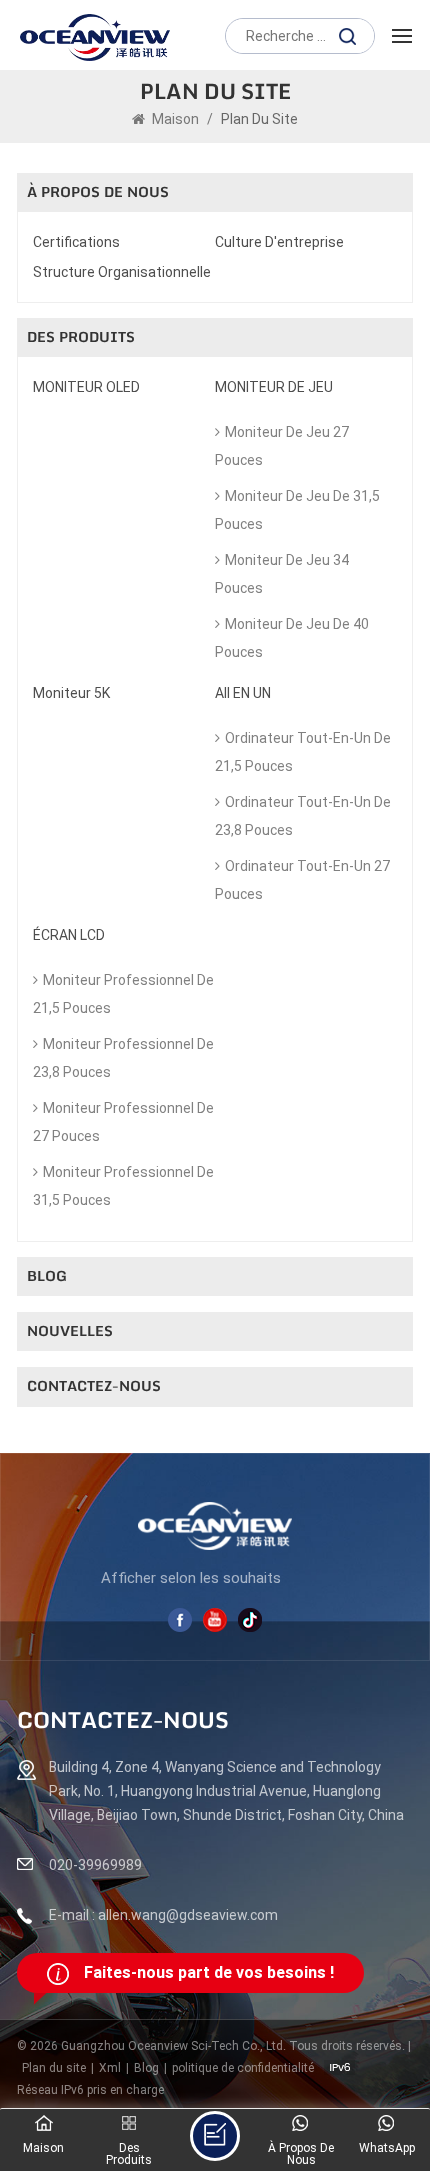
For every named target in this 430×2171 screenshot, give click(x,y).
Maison (175, 119)
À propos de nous (98, 192)
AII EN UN (243, 693)
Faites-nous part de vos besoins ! (209, 1972)
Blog (47, 1276)
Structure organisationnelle (122, 272)
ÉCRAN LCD (69, 935)
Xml (110, 2068)
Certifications (76, 242)
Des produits (81, 337)
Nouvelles (70, 1331)
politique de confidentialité (243, 2068)
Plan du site (54, 2068)
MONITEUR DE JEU (274, 387)
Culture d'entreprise (279, 242)
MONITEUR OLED (86, 387)
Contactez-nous (94, 1386)
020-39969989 (95, 1865)
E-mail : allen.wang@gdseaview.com (163, 1915)
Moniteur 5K (71, 693)
